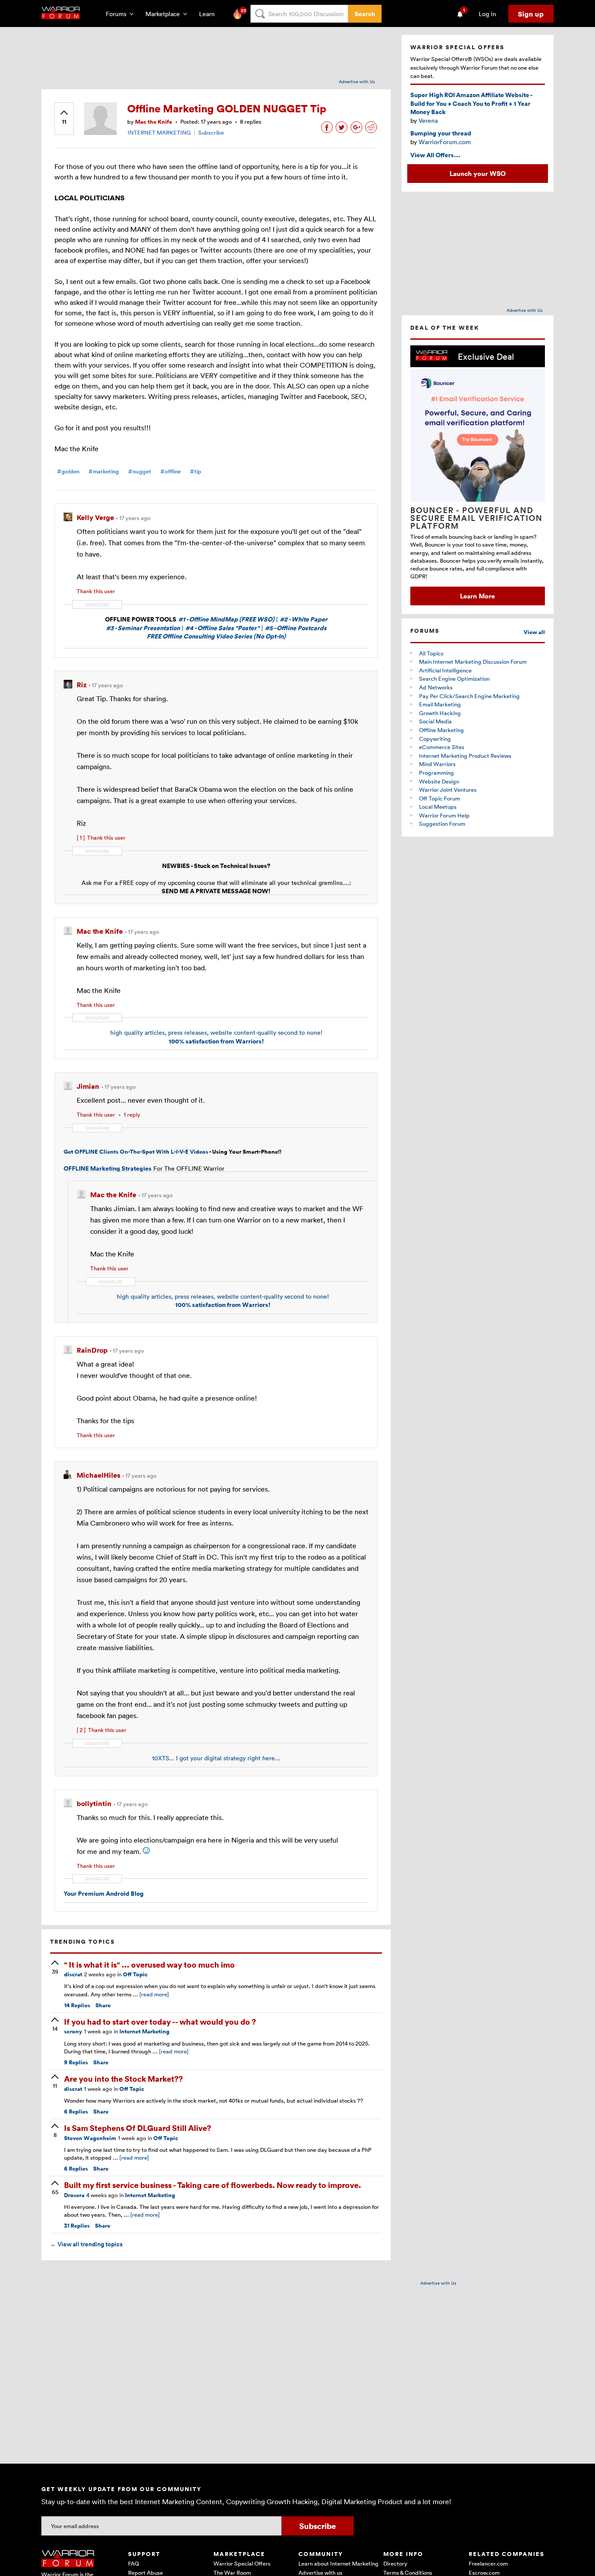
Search (365, 14)
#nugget (140, 471)
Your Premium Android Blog (104, 1893)
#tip (196, 471)
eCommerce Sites (442, 747)
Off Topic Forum (439, 798)
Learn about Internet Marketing (338, 2563)
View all (534, 632)
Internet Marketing (144, 2031)
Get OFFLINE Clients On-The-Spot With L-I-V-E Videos (136, 1152)
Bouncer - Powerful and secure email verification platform (477, 518)
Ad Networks (436, 687)
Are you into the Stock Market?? (123, 2078)
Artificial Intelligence (445, 670)
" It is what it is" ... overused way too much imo (149, 1964)
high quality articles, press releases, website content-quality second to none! (216, 1032)
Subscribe (211, 132)
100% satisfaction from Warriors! (216, 1041)
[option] (478, 475)
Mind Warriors (437, 764)
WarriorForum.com (445, 142)
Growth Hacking (440, 713)
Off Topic (135, 1974)
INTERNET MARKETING (159, 132)
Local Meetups (438, 807)
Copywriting (435, 739)
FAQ (134, 2563)
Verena (428, 120)
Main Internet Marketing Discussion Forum (473, 662)
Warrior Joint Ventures (448, 790)
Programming (436, 773)
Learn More (477, 596)
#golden (68, 471)
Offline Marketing (441, 730)
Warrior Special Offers (242, 2563)
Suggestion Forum (442, 824)
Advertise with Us (357, 81)
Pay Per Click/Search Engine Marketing (469, 696)
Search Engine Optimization (454, 679)
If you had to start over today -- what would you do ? (160, 2021)
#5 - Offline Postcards (296, 628)
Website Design (439, 781)
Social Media (435, 721)
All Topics (431, 653)
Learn (210, 14)
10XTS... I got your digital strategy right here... (216, 1758)
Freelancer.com (488, 2563)
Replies (77, 2005)
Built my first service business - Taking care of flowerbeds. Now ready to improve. (213, 2185)
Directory (395, 2563)
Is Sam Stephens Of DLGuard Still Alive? (138, 2128)
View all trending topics (86, 2244)
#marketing (104, 471)
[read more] (154, 1994)
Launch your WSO (478, 173)
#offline (171, 471)
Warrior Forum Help (444, 815)
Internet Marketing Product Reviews (465, 756)
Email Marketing (440, 704)
